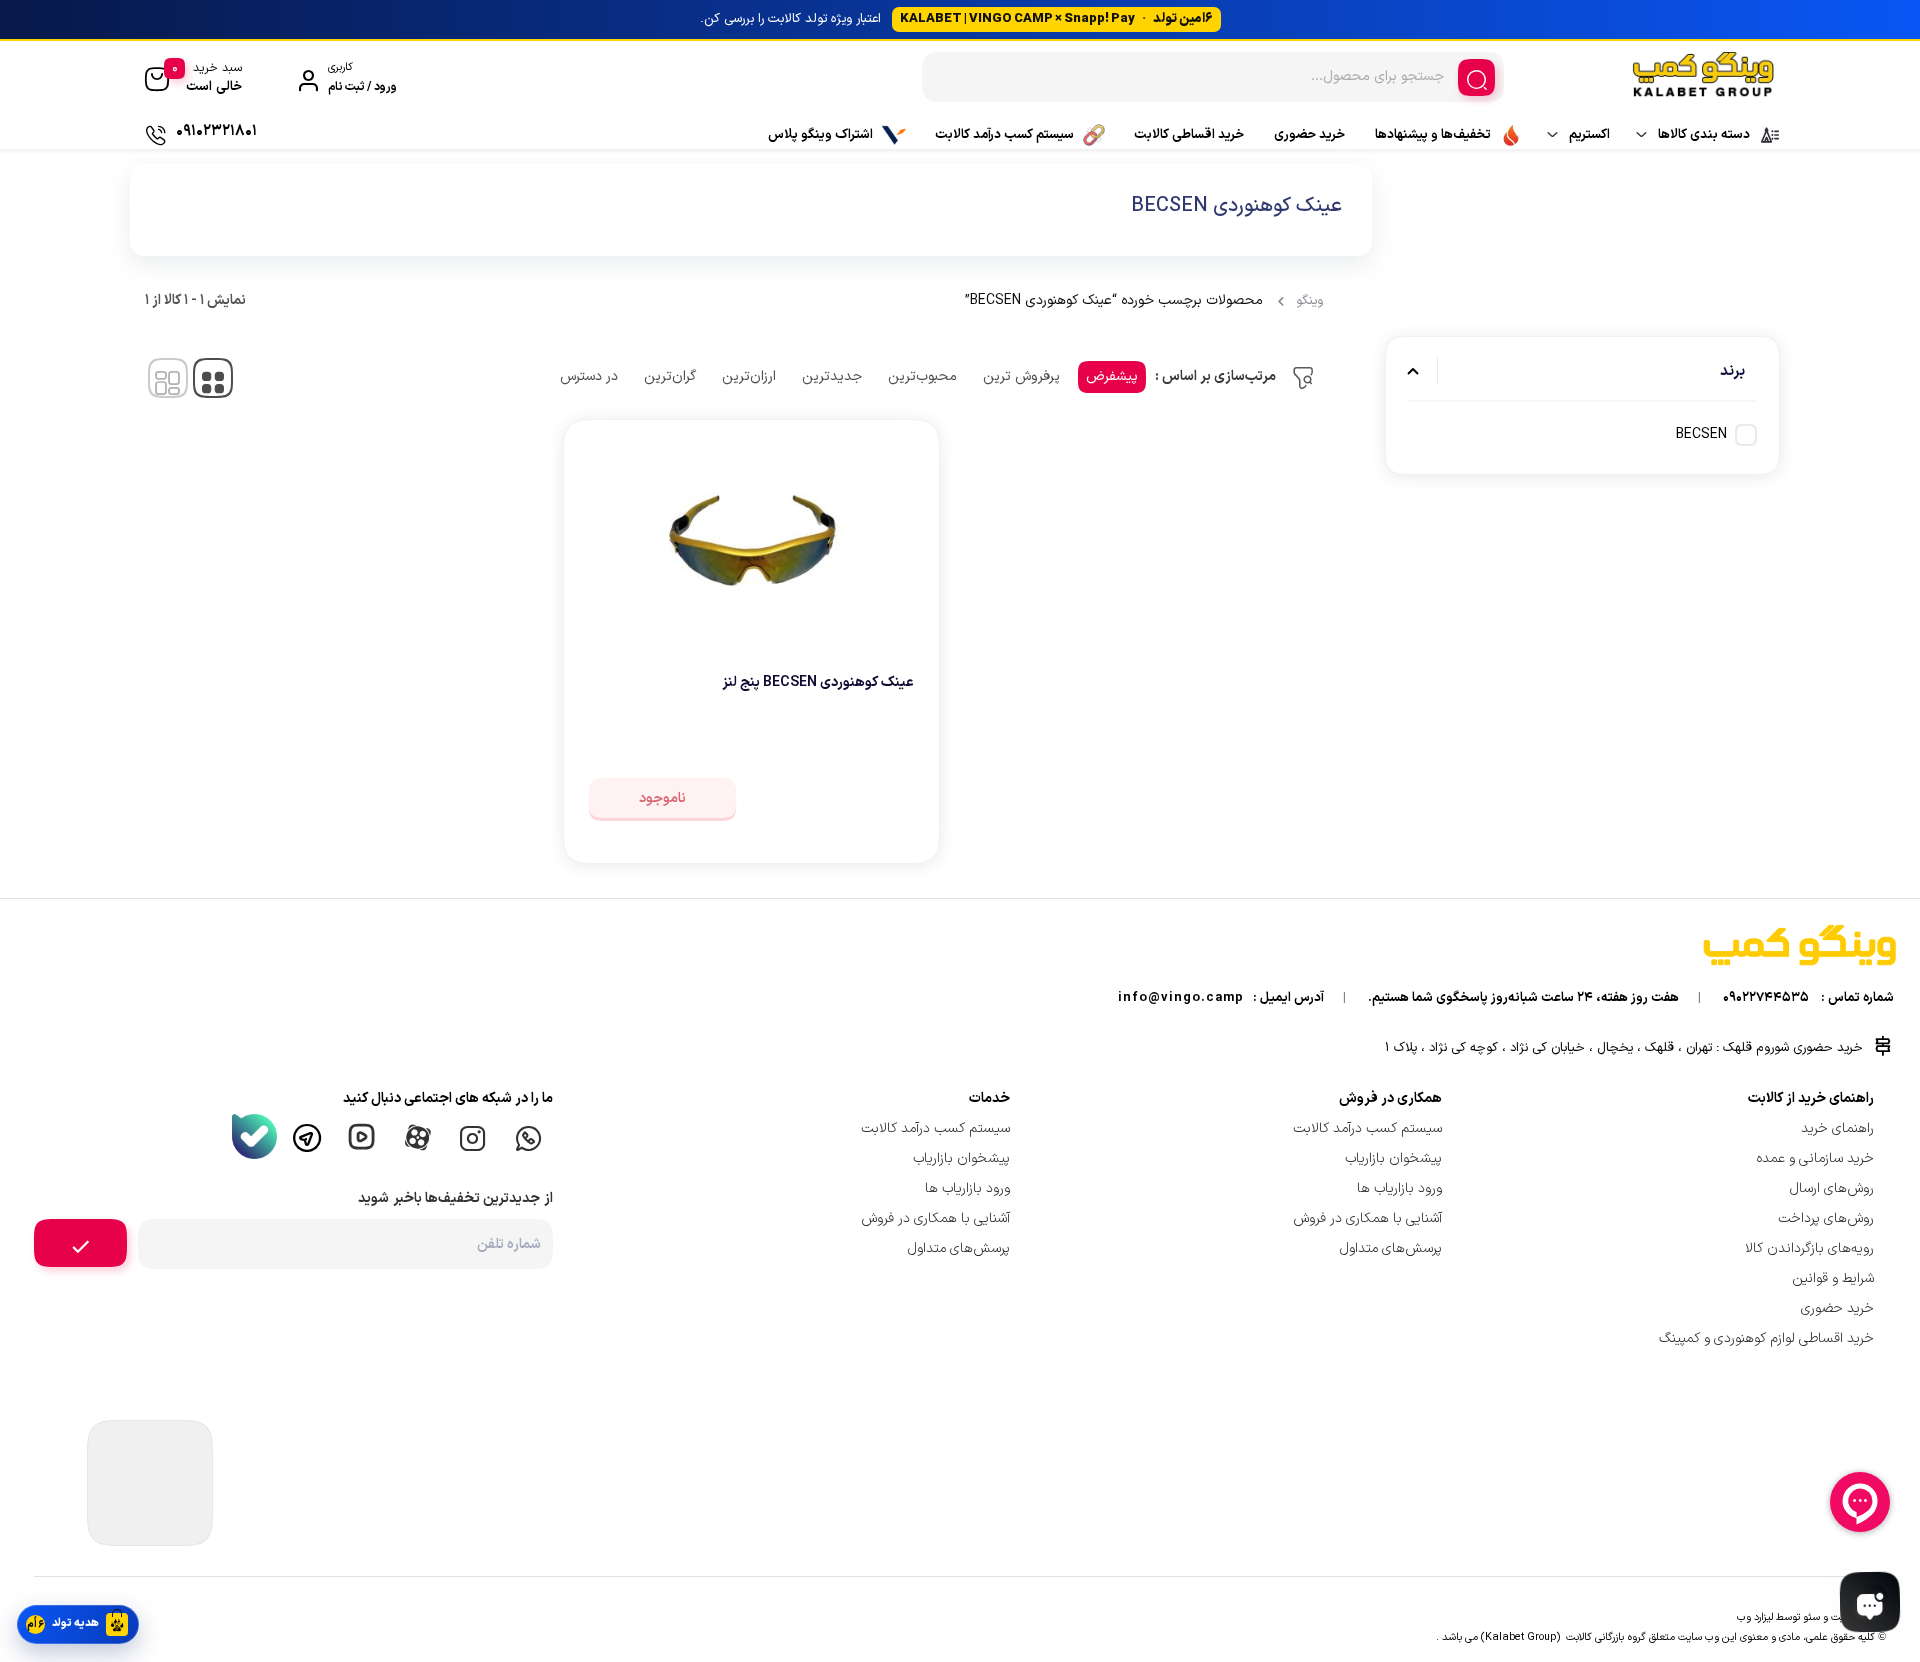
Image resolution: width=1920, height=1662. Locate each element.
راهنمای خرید (1837, 1128)
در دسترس (589, 376)
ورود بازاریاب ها (1399, 1188)
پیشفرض (1112, 376)
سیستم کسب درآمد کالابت (1004, 135)
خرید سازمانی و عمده (1815, 1158)
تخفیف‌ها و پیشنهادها (1433, 135)
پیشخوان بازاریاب (1393, 1158)
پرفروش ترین (1021, 376)
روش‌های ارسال (1832, 1188)
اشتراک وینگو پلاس (820, 135)
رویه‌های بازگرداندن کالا (1809, 1248)
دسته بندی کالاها (1704, 135)
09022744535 (1766, 998)
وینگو (1309, 301)
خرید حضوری (1309, 135)
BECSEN (1701, 434)
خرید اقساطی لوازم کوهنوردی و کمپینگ (1766, 1338)
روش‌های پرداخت (1826, 1218)
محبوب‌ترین (922, 376)
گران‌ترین (670, 376)
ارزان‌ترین (749, 376)
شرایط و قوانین (1833, 1278)
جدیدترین (832, 376)
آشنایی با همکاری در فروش (1367, 1218)
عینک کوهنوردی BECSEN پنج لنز (818, 682)
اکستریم (1589, 135)
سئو (1811, 1617)
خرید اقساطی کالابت (1189, 135)
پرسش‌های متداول (1391, 1248)
